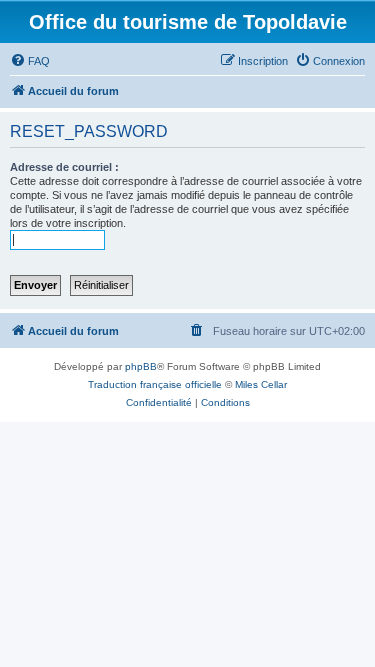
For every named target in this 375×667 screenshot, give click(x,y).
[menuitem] (30, 61)
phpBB (141, 366)
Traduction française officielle (155, 384)
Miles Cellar (261, 384)
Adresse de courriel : (64, 167)
